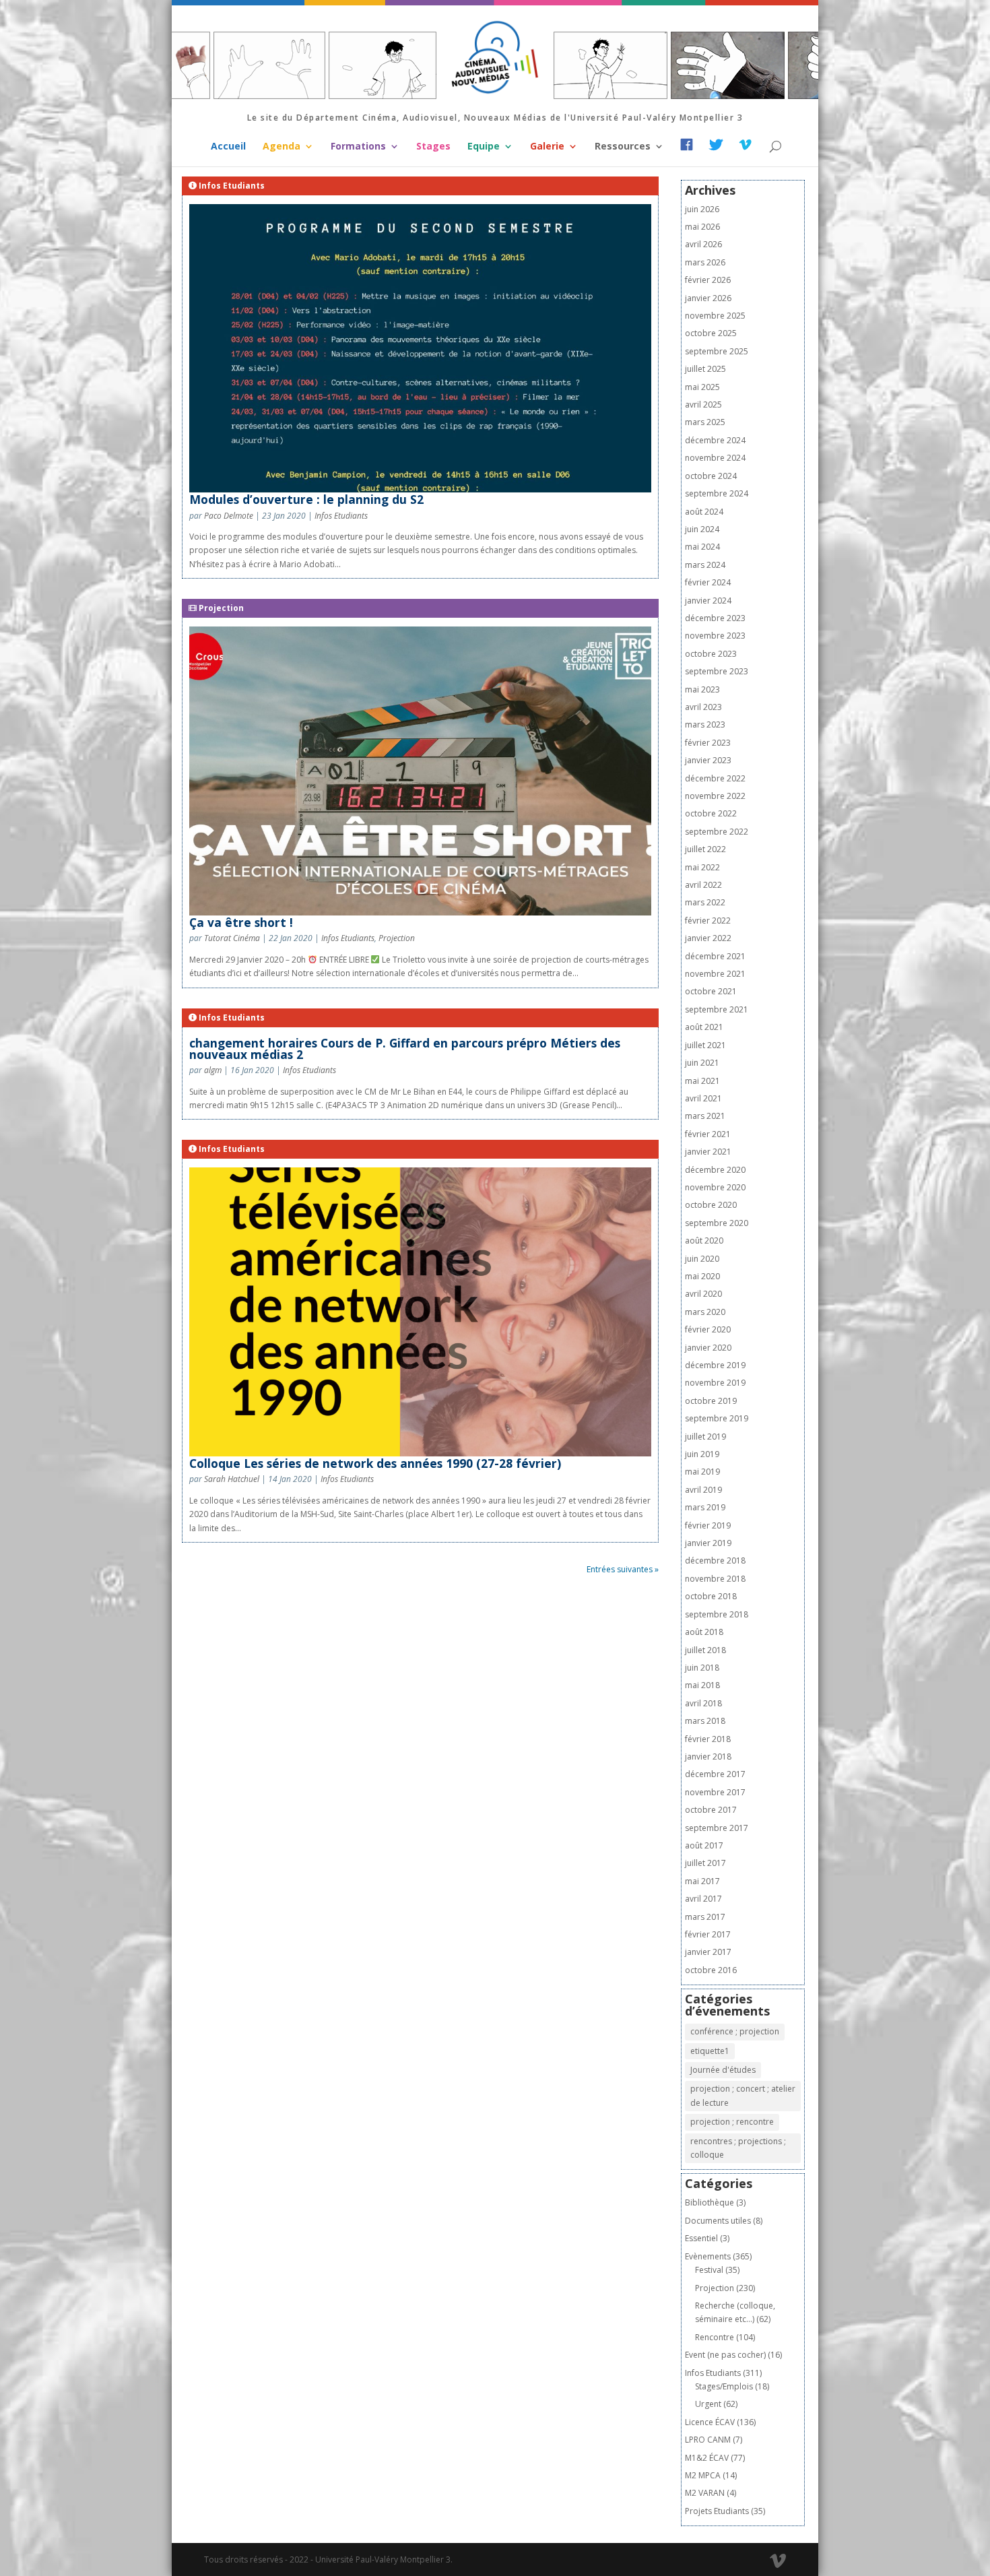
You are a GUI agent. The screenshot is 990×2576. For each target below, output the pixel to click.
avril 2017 (703, 1899)
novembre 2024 (715, 458)
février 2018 (708, 1739)
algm (213, 1070)
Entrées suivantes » (623, 1569)
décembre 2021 (715, 956)
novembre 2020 (715, 1187)
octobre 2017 (711, 1810)
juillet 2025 (705, 369)
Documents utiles (718, 2221)
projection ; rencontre (732, 2122)
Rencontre (715, 2337)
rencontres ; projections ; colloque (738, 2148)
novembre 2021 (715, 974)
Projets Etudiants (717, 2511)
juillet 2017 (705, 1863)
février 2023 (708, 743)
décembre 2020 (715, 1170)
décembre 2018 (715, 1560)
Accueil (228, 147)
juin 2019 (702, 1454)
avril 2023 (703, 707)
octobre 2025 (711, 333)
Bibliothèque (709, 2202)
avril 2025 (703, 405)
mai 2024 (702, 547)
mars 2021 (705, 1116)
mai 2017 (702, 1881)
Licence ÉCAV (710, 2422)
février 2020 (708, 1329)
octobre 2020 (711, 1205)
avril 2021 (703, 1098)
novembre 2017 (715, 1792)
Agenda (282, 147)
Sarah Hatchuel (232, 1479)
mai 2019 (702, 1472)
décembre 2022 (715, 778)
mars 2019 (705, 1507)
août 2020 (704, 1241)
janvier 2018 (708, 1757)
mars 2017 (705, 1917)
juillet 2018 (705, 1650)
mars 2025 (705, 422)
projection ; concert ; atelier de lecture (743, 2095)
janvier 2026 (708, 298)
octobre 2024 (711, 476)
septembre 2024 (717, 493)
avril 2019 (703, 1490)
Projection (397, 938)
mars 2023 (705, 724)
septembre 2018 (717, 1614)
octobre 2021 (711, 991)
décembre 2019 (715, 1365)
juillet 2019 (705, 1437)
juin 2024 (702, 529)
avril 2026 (703, 244)
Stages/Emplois (724, 2386)
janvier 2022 (708, 938)
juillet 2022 (705, 849)
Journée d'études (723, 2070)
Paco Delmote (229, 516)
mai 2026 (702, 227)
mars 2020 (705, 1312)
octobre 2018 (711, 1596)
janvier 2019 (708, 1543)
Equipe (484, 147)
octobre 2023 (711, 654)
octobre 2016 (711, 1970)
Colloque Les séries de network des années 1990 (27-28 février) (375, 1463)
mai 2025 (702, 387)
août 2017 (704, 1845)
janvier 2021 (708, 1152)
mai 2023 (702, 689)
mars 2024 (705, 565)
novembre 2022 (715, 796)
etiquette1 (710, 2051)
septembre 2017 (717, 1828)
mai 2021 (702, 1081)
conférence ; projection (735, 2031)
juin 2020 (702, 1259)
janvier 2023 (708, 760)
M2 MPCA (703, 2475)
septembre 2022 (717, 832)
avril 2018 (703, 1703)
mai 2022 (702, 867)
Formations (358, 147)
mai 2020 (702, 1276)
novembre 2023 (715, 636)
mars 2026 (705, 262)
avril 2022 (703, 885)
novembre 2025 (715, 316)
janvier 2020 (708, 1348)
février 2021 (708, 1134)
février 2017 (708, 1934)
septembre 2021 (717, 1009)
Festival (709, 2270)
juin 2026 (702, 209)
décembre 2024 (715, 440)
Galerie (547, 147)
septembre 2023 (717, 671)
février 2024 (708, 582)
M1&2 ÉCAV (707, 2458)
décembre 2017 (715, 1774)
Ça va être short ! (241, 922)
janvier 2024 (708, 601)
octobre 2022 (711, 813)
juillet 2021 (705, 1045)
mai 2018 (702, 1685)
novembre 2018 (715, 1579)
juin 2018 (702, 1668)
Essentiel (701, 2238)
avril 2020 (703, 1294)
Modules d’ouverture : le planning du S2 (306, 499)
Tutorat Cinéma (232, 938)
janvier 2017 (708, 1952)
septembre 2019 (717, 1418)
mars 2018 (705, 1721)
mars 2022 (705, 902)
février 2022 (708, 921)
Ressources (623, 147)
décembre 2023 (715, 618)
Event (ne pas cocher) (725, 2355)
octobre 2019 (711, 1401)
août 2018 (704, 1632)
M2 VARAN (705, 2493)
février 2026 (708, 280)
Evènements (708, 2256)
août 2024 (704, 512)
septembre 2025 (717, 351)
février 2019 (708, 1525)
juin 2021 (702, 1063)
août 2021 (704, 1027)
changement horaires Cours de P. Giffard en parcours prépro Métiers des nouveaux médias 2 (405, 1049)
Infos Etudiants (341, 516)
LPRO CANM (708, 2440)
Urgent (708, 2404)
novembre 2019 (715, 1383)
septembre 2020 (717, 1223)
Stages (433, 147)
